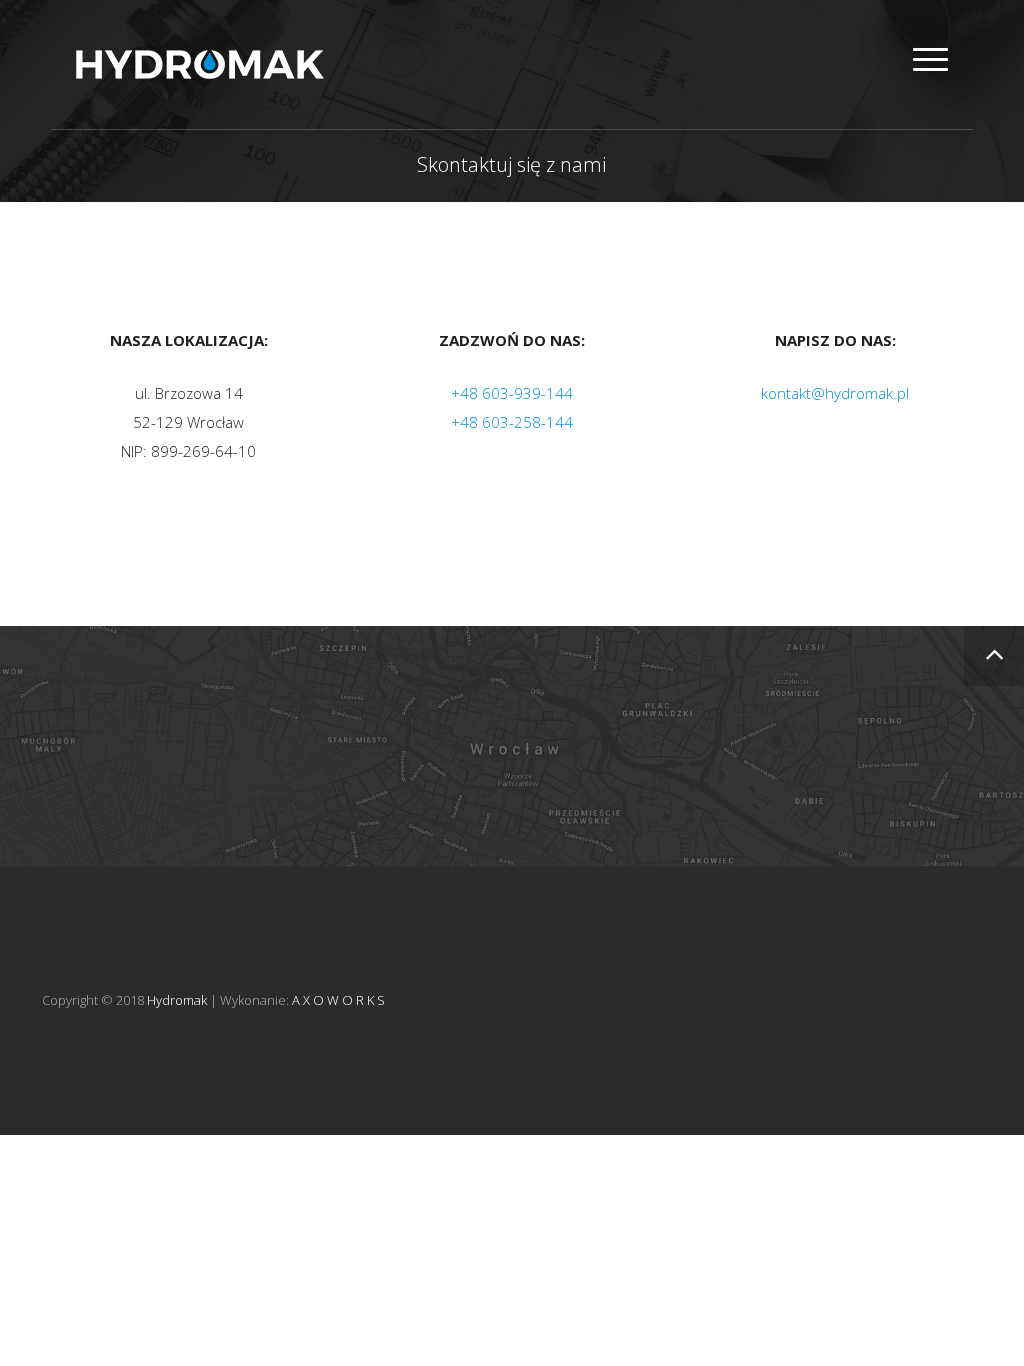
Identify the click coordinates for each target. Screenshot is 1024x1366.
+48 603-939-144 (512, 393)
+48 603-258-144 (512, 422)
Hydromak (177, 1000)
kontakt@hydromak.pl (835, 393)
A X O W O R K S (338, 1000)
